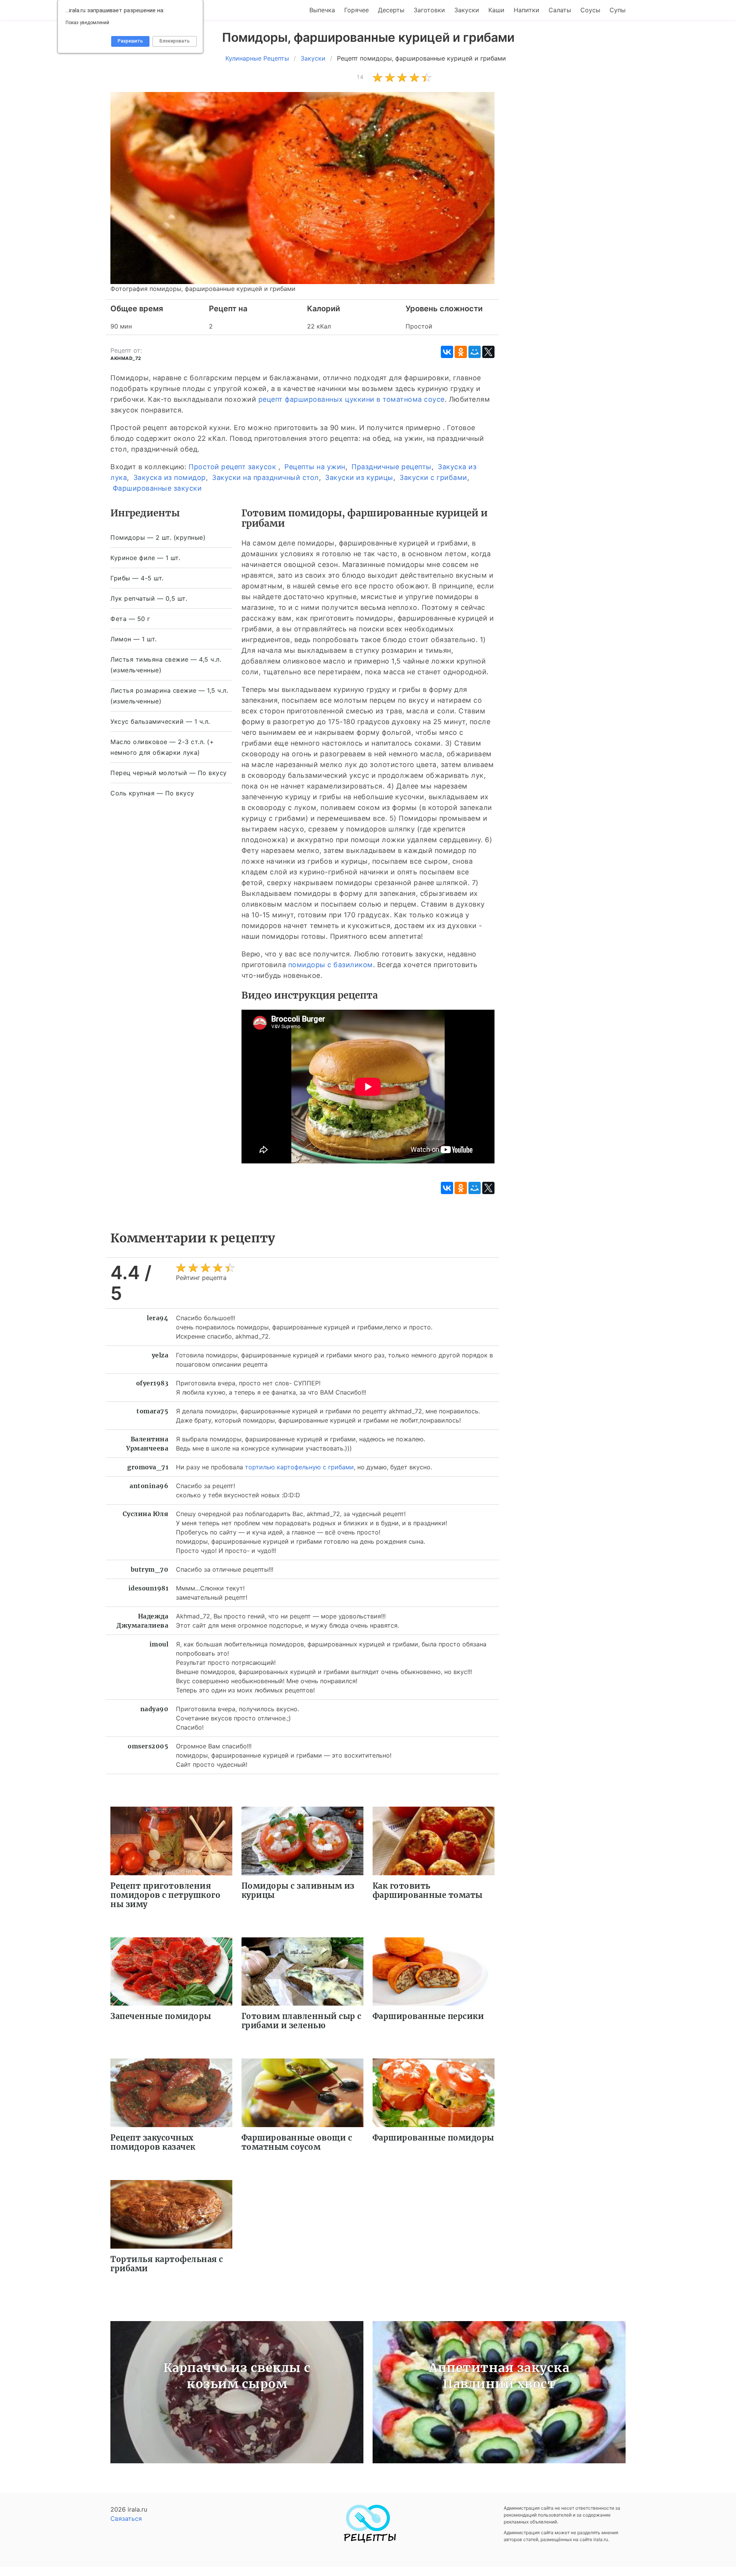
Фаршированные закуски (157, 488)
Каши (496, 10)
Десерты (391, 10)
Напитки (527, 10)
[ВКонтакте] (447, 352)
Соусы (590, 10)
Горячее (356, 10)
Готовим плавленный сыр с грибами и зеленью (301, 2021)
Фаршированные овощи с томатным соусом (297, 2142)
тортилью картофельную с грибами (299, 1467)
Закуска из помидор (170, 477)
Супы (618, 10)
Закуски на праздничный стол (265, 477)
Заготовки (429, 10)
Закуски (467, 10)
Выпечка (322, 10)
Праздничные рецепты (392, 467)
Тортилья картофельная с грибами (167, 2264)
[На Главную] (368, 2541)
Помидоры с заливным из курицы (298, 1890)
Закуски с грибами (433, 477)
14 (360, 77)
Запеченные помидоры (161, 2016)
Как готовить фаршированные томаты (428, 1890)
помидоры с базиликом (331, 965)
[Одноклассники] (461, 352)
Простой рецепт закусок (232, 467)
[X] (488, 352)
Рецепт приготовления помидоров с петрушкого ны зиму (165, 1895)
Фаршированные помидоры (433, 2138)
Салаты (560, 10)
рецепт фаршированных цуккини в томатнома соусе (352, 399)
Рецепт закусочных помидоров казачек (153, 2142)
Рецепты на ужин (315, 467)
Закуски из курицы (359, 477)
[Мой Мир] (475, 352)
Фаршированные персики (428, 2016)
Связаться (126, 2518)
